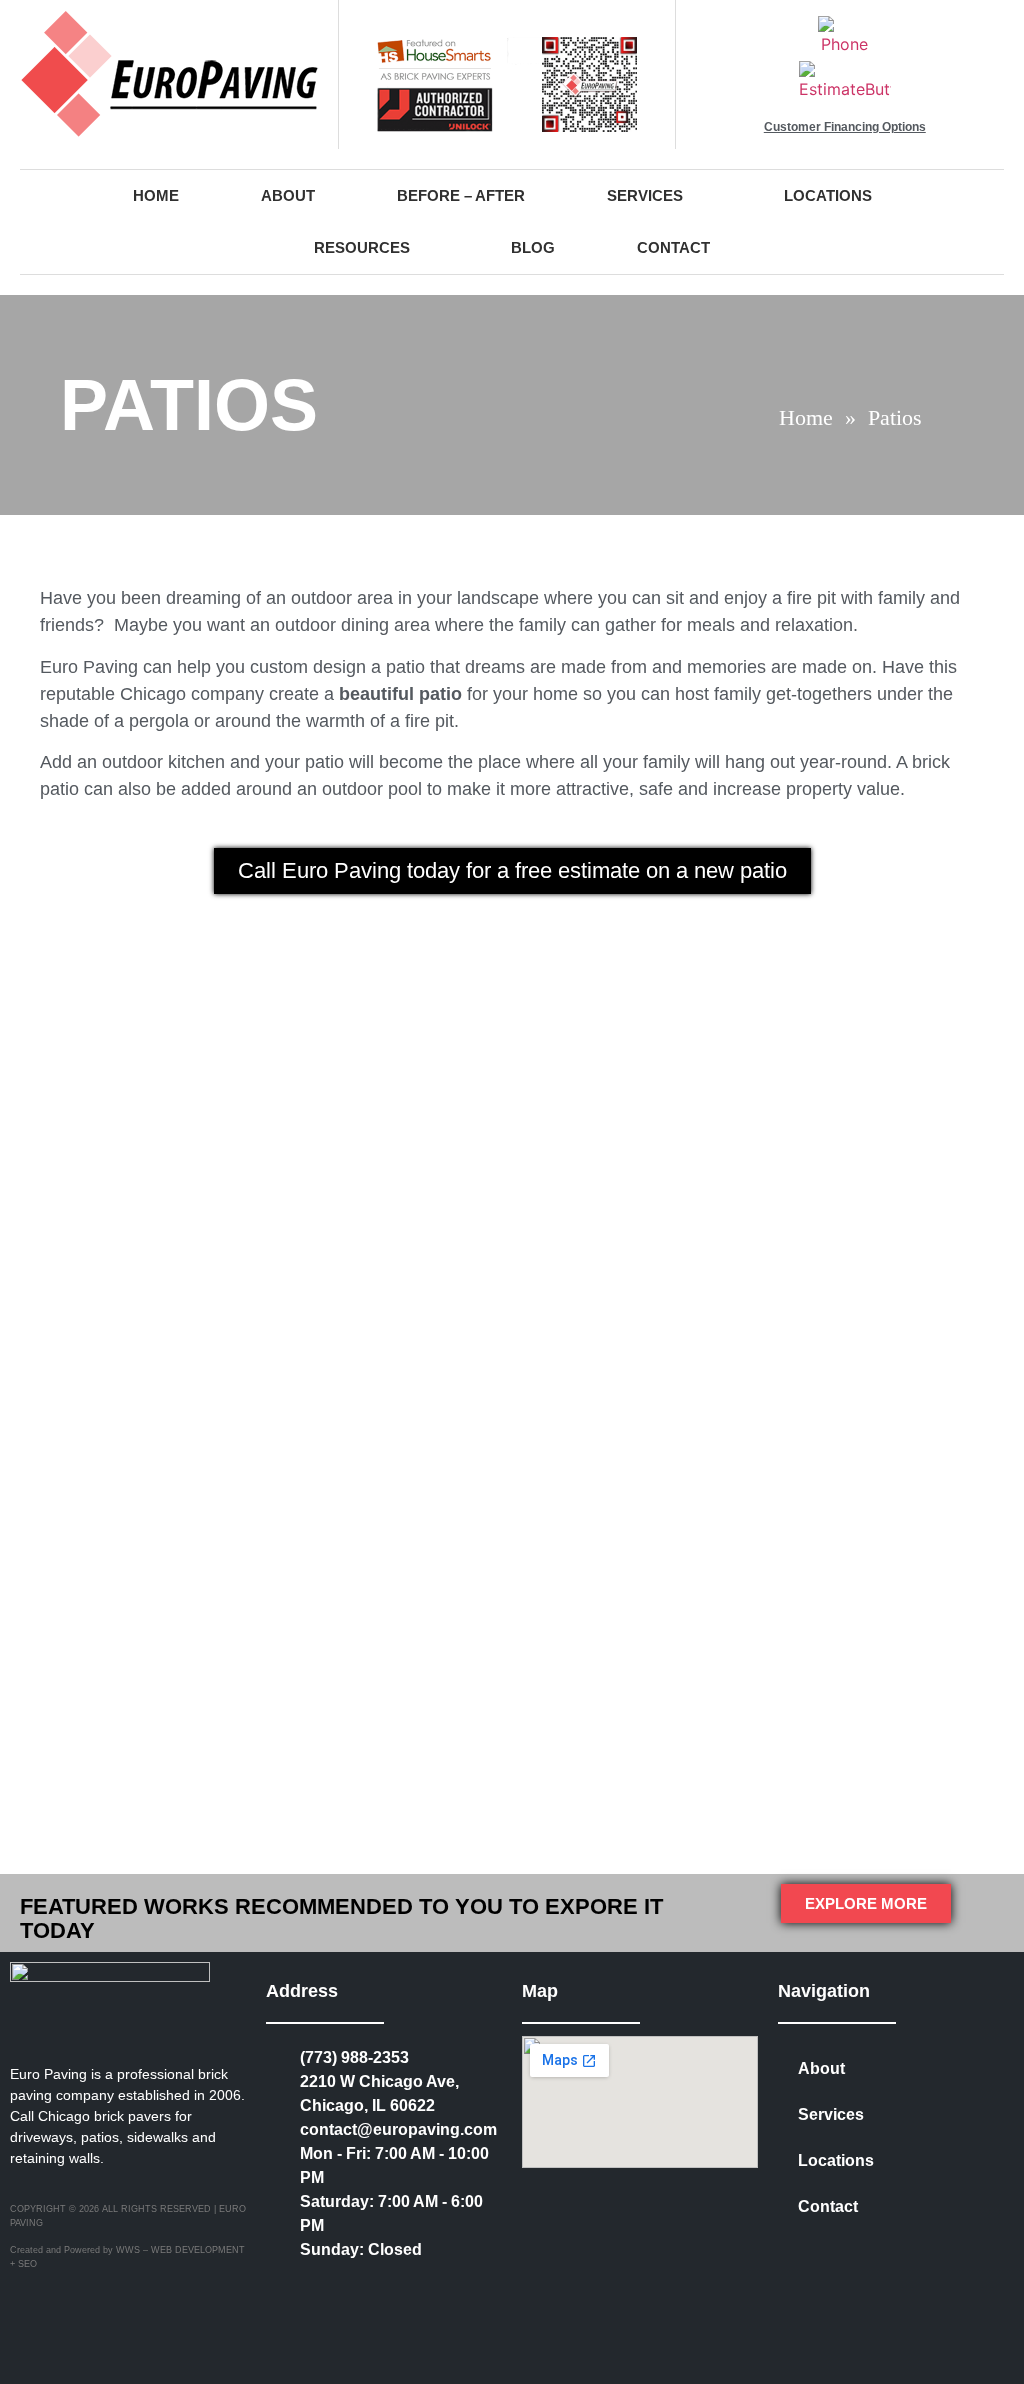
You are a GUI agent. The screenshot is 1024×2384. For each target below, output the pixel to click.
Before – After (461, 195)
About (288, 195)
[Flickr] (448, 2290)
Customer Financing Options (845, 127)
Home (156, 195)
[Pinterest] (407, 2290)
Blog (533, 247)
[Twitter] (284, 2290)
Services (645, 195)
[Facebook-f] (366, 2290)
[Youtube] (284, 2326)
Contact (673, 247)
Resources (362, 247)
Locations (828, 195)
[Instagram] (325, 2290)
